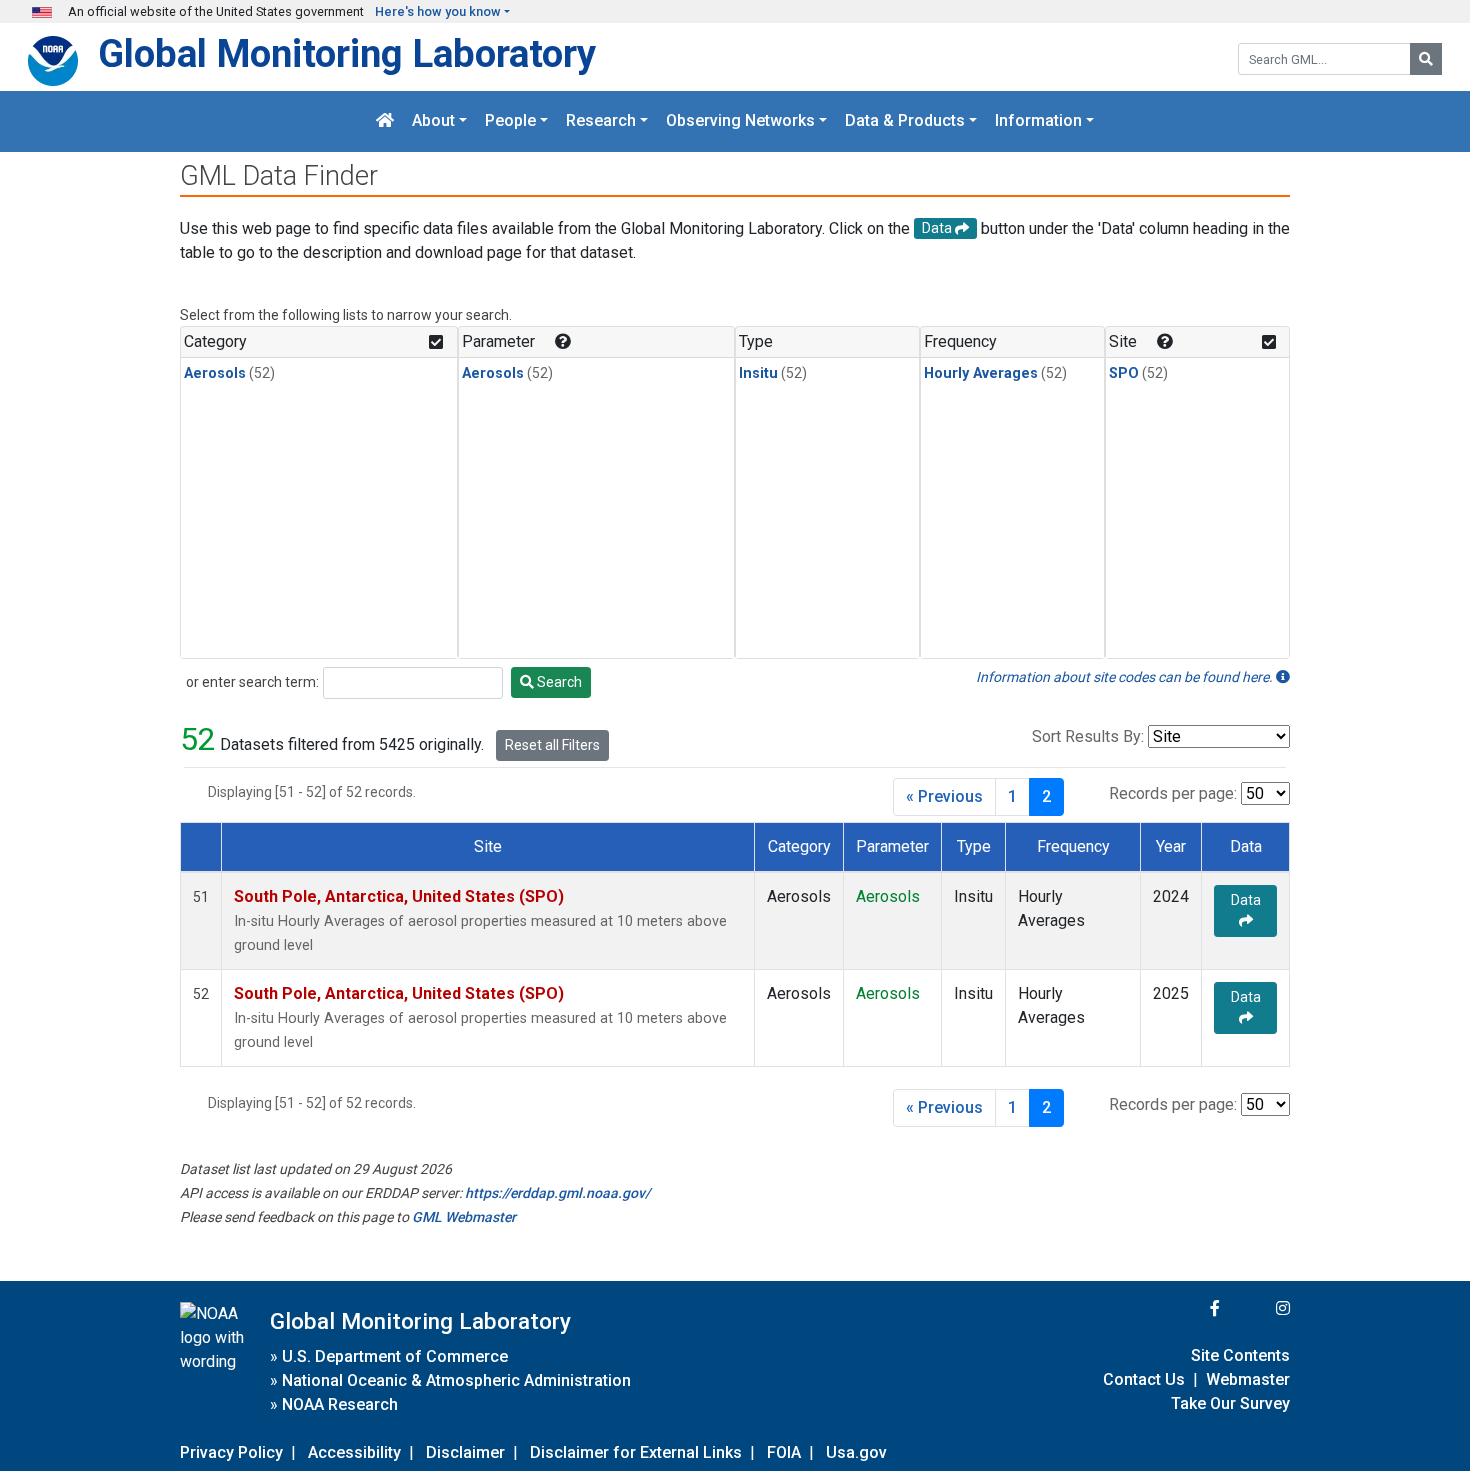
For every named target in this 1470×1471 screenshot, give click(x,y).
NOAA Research (340, 1404)
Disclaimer (465, 1452)
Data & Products (905, 121)
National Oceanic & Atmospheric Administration (456, 1380)
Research (601, 121)
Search (558, 682)
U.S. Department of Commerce (395, 1356)
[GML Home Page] (385, 121)
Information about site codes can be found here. (1126, 677)
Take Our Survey (1230, 1403)
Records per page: (1173, 793)
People (510, 121)
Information (1038, 121)
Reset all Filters (552, 745)
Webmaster (1248, 1379)
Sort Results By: (1088, 736)
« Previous (944, 796)
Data (1246, 900)
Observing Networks (740, 121)
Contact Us (1144, 1379)
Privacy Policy (231, 1452)
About (433, 121)
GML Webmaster (464, 1217)
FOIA (784, 1452)
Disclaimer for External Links (636, 1452)
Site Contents (1240, 1355)
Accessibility (354, 1452)
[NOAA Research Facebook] (1188, 1308)
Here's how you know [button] (438, 11)
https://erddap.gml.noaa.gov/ (557, 1193)
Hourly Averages (981, 373)
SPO (1124, 373)
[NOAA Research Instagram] (1257, 1308)
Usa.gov (856, 1452)
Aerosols (215, 373)
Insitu (758, 373)
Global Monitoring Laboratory (347, 53)
